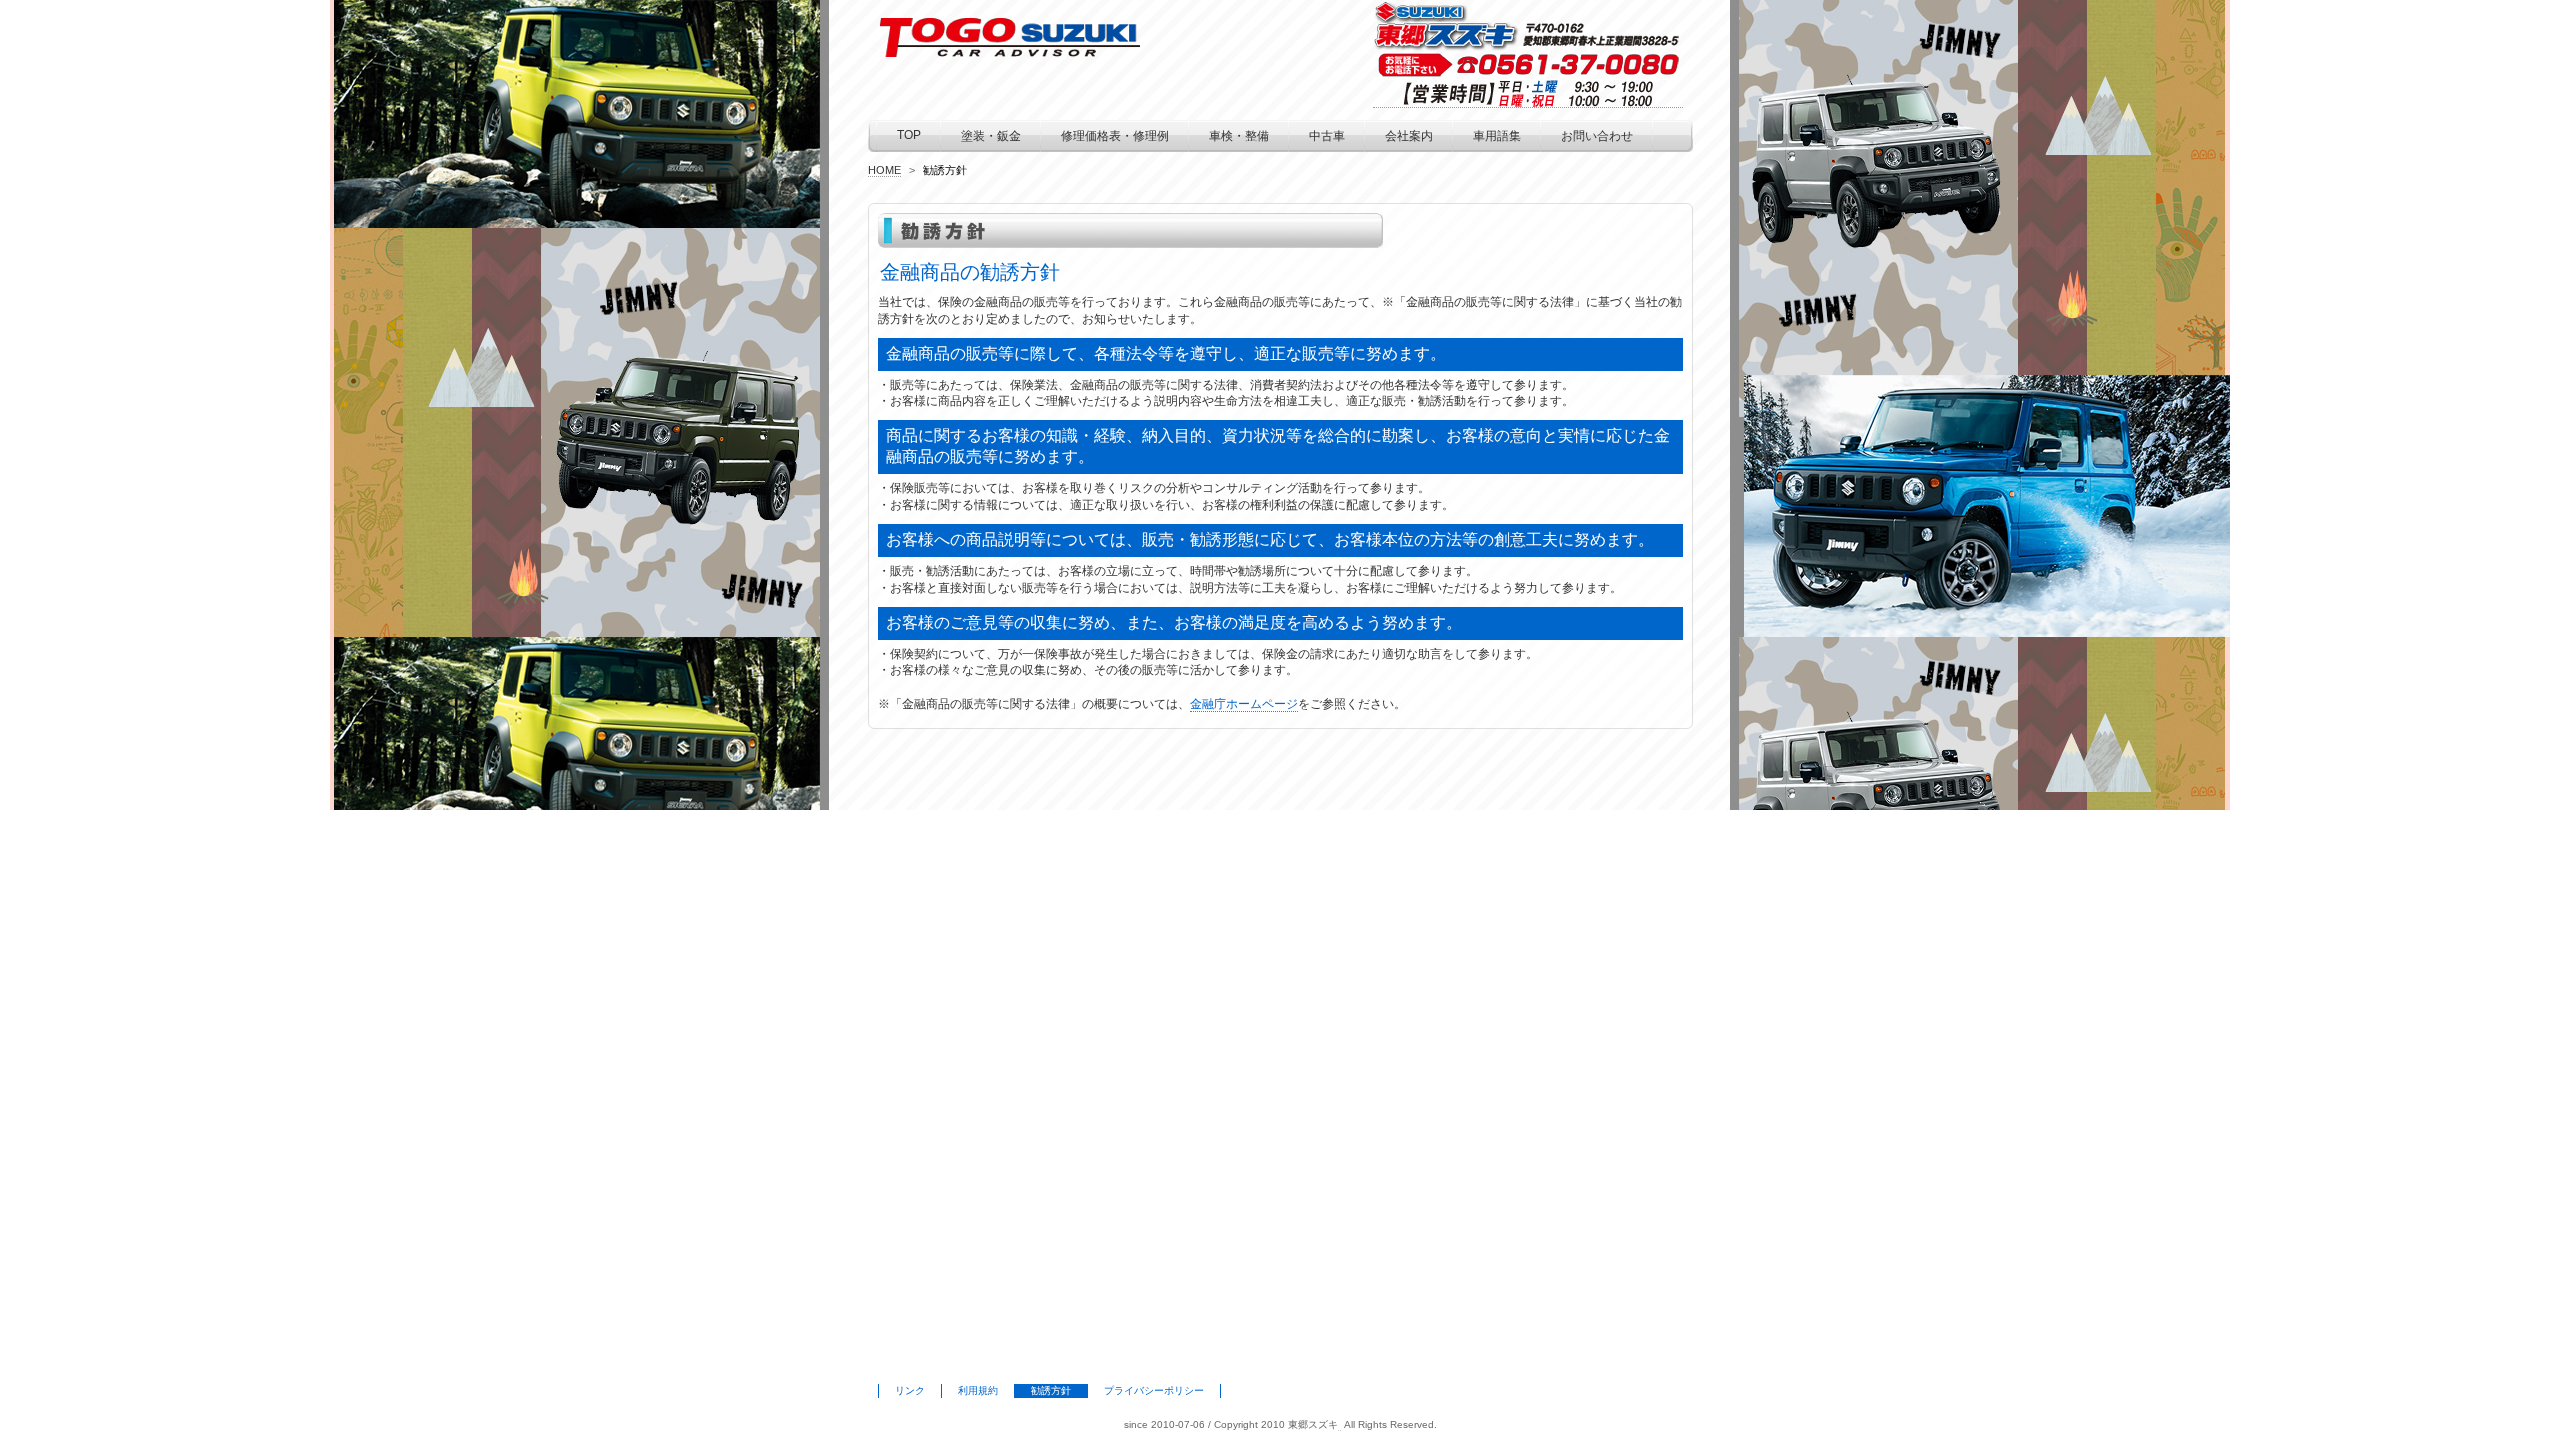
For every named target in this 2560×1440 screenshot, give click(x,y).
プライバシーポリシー (1154, 1390)
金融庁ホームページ (1244, 704)
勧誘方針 (1051, 1390)
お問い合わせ (1597, 136)
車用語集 (1497, 136)
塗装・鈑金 (991, 136)
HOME (884, 170)
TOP (909, 135)
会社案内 (1409, 136)
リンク (910, 1390)
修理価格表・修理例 (1115, 136)
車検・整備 (1239, 136)
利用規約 (978, 1390)
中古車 (1327, 136)
